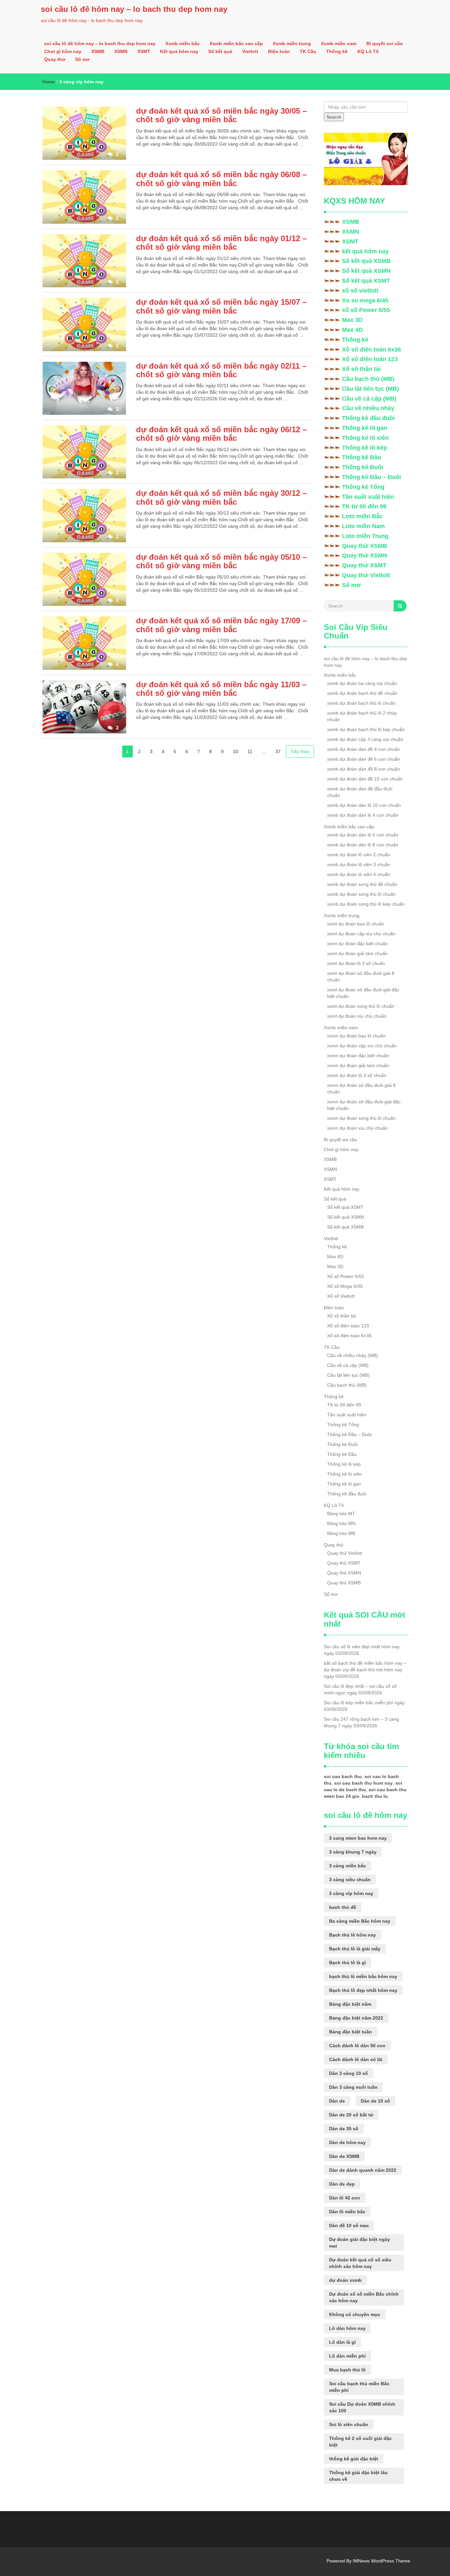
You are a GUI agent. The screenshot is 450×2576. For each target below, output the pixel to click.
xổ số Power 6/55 (366, 310)
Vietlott (250, 51)
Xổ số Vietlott (341, 1296)
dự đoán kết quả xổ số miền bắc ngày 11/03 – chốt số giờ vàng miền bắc (221, 689)
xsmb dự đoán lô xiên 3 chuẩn (359, 864)
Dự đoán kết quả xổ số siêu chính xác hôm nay (360, 2263)
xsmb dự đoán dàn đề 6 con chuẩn (364, 759)
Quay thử (55, 59)
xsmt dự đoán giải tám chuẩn (357, 953)
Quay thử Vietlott (366, 575)
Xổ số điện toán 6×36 (349, 1336)
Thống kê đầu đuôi (368, 418)
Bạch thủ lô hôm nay (352, 1935)
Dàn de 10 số (375, 2101)
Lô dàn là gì (342, 2342)
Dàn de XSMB (344, 2156)
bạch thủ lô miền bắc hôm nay (363, 1976)
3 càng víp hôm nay (351, 1893)
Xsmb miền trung (292, 43)
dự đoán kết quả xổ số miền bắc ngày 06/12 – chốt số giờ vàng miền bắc (221, 434)
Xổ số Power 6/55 (346, 1276)
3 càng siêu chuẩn (350, 1880)
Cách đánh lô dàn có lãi (356, 2059)
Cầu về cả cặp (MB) (369, 399)
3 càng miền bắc (348, 1866)
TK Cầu (308, 51)
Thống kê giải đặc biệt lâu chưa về (358, 2476)
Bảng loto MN (341, 1523)
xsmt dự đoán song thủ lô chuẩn (361, 1006)
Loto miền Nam (363, 526)
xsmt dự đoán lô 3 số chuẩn (356, 963)
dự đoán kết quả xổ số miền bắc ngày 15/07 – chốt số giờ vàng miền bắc (221, 306)
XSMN (121, 51)
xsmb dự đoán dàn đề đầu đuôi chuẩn (360, 792)
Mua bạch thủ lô (347, 2370)
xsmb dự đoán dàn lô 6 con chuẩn (363, 835)
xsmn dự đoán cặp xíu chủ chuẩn (362, 1046)
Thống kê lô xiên (365, 438)
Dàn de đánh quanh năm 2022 (363, 2170)
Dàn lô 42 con (345, 2198)
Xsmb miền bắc (183, 43)
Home (48, 82)
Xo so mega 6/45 (365, 300)
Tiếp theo (300, 751)
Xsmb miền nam (339, 43)
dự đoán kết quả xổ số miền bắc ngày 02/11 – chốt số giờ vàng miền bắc (221, 370)
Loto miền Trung (365, 536)
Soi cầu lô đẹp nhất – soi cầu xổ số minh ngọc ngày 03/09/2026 (360, 1689)
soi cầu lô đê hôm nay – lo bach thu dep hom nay (134, 9)
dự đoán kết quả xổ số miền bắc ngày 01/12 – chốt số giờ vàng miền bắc (221, 243)
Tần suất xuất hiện (368, 497)
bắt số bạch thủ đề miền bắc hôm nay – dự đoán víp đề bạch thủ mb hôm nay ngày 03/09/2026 (365, 1670)
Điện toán (279, 51)
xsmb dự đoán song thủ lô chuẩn (361, 894)
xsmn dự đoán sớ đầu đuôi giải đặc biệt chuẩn (364, 1105)
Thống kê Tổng (363, 487)
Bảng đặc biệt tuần (351, 2032)
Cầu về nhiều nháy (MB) (352, 1355)
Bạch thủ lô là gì (348, 1963)
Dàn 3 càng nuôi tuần (353, 2087)
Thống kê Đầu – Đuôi (371, 477)
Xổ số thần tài (361, 369)
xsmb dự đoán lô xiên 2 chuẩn (359, 855)
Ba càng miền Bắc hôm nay (360, 1921)
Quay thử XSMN (365, 555)
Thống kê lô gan (365, 428)
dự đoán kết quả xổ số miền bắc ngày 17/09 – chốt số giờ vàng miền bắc (221, 625)
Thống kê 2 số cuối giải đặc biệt (360, 2442)
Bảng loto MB (341, 1533)
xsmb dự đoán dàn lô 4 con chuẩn (363, 815)
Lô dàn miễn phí (347, 2356)
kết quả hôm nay (365, 251)
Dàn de (337, 2101)
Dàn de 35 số (344, 2129)
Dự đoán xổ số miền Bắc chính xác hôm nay (364, 2297)
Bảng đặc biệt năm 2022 (356, 2018)
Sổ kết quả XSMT (366, 281)
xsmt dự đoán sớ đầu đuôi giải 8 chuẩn (361, 977)
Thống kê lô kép (365, 448)
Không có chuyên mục (355, 2314)
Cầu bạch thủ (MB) (368, 379)
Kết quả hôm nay (179, 51)
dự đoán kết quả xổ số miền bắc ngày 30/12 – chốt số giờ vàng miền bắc (221, 497)
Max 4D (352, 330)
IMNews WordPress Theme (381, 2561)
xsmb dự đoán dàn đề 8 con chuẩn (364, 769)
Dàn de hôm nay (347, 2142)
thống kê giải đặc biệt (354, 2459)
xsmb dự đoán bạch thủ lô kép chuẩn (366, 729)
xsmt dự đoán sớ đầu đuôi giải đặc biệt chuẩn (363, 993)
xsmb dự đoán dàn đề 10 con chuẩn (365, 779)
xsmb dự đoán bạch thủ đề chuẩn (362, 693)
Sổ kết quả (220, 51)
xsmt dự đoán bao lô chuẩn (356, 924)
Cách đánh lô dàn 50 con (357, 2046)
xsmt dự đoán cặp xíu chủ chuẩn (361, 934)
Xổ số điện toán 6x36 (371, 350)
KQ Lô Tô (368, 51)
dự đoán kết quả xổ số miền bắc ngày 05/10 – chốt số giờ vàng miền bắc (221, 561)
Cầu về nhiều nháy (368, 408)
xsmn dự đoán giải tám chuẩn (358, 1065)
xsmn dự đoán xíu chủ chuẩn (357, 1128)
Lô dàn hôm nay (347, 2328)
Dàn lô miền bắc (347, 2212)
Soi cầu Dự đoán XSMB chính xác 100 (362, 2407)
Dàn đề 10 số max (349, 2225)
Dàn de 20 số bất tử (351, 2115)
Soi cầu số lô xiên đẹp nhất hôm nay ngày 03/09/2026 (362, 1650)
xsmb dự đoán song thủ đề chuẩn (362, 884)
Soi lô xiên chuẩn (349, 2424)
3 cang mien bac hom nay (358, 1838)
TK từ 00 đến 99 (364, 506)
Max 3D (352, 320)
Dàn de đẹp (342, 2184)
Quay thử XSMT (364, 565)
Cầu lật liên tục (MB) (370, 389)
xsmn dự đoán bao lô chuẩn (356, 1036)
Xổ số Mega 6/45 (345, 1286)
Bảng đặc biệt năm (350, 2004)
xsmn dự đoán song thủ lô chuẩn (361, 1118)
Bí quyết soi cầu (385, 43)
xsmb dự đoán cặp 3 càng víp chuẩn (365, 739)
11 (250, 751)
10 (236, 751)
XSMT (144, 51)
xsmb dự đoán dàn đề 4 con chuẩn (364, 749)
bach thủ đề (343, 1907)
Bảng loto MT (341, 1514)
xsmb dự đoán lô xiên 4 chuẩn (359, 874)
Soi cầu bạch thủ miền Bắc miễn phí (359, 2387)
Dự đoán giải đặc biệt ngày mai (360, 2243)
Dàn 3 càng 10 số (349, 2073)
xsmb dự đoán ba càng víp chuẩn (362, 683)
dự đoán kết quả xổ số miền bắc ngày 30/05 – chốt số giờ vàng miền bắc (221, 115)
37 (278, 751)
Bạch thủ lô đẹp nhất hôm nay (363, 1990)
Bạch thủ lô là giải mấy (355, 1949)
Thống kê (337, 51)
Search (334, 117)
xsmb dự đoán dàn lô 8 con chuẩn (363, 845)
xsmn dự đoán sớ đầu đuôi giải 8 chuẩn (361, 1089)
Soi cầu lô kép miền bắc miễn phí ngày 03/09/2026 (364, 1706)
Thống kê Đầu (362, 457)
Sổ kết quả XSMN (366, 271)
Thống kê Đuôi (363, 467)
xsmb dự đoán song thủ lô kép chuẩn (366, 904)
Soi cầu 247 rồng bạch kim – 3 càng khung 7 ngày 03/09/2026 (361, 1722)
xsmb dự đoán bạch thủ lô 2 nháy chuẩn (362, 716)
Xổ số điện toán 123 (370, 359)
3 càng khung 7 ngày (353, 1852)
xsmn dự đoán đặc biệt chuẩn (358, 1056)
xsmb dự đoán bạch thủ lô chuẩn (361, 703)
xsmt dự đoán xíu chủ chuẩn (357, 1016)
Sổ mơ (82, 59)
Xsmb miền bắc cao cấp (236, 43)
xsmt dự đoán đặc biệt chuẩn (357, 944)
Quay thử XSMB (365, 546)
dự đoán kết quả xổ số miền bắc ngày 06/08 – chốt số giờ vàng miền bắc (221, 179)
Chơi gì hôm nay (63, 51)
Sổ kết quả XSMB (366, 261)
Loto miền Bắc (362, 516)
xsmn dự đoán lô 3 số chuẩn (357, 1075)
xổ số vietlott (360, 291)
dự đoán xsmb (345, 2280)
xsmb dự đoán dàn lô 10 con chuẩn (364, 805)
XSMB (98, 51)
